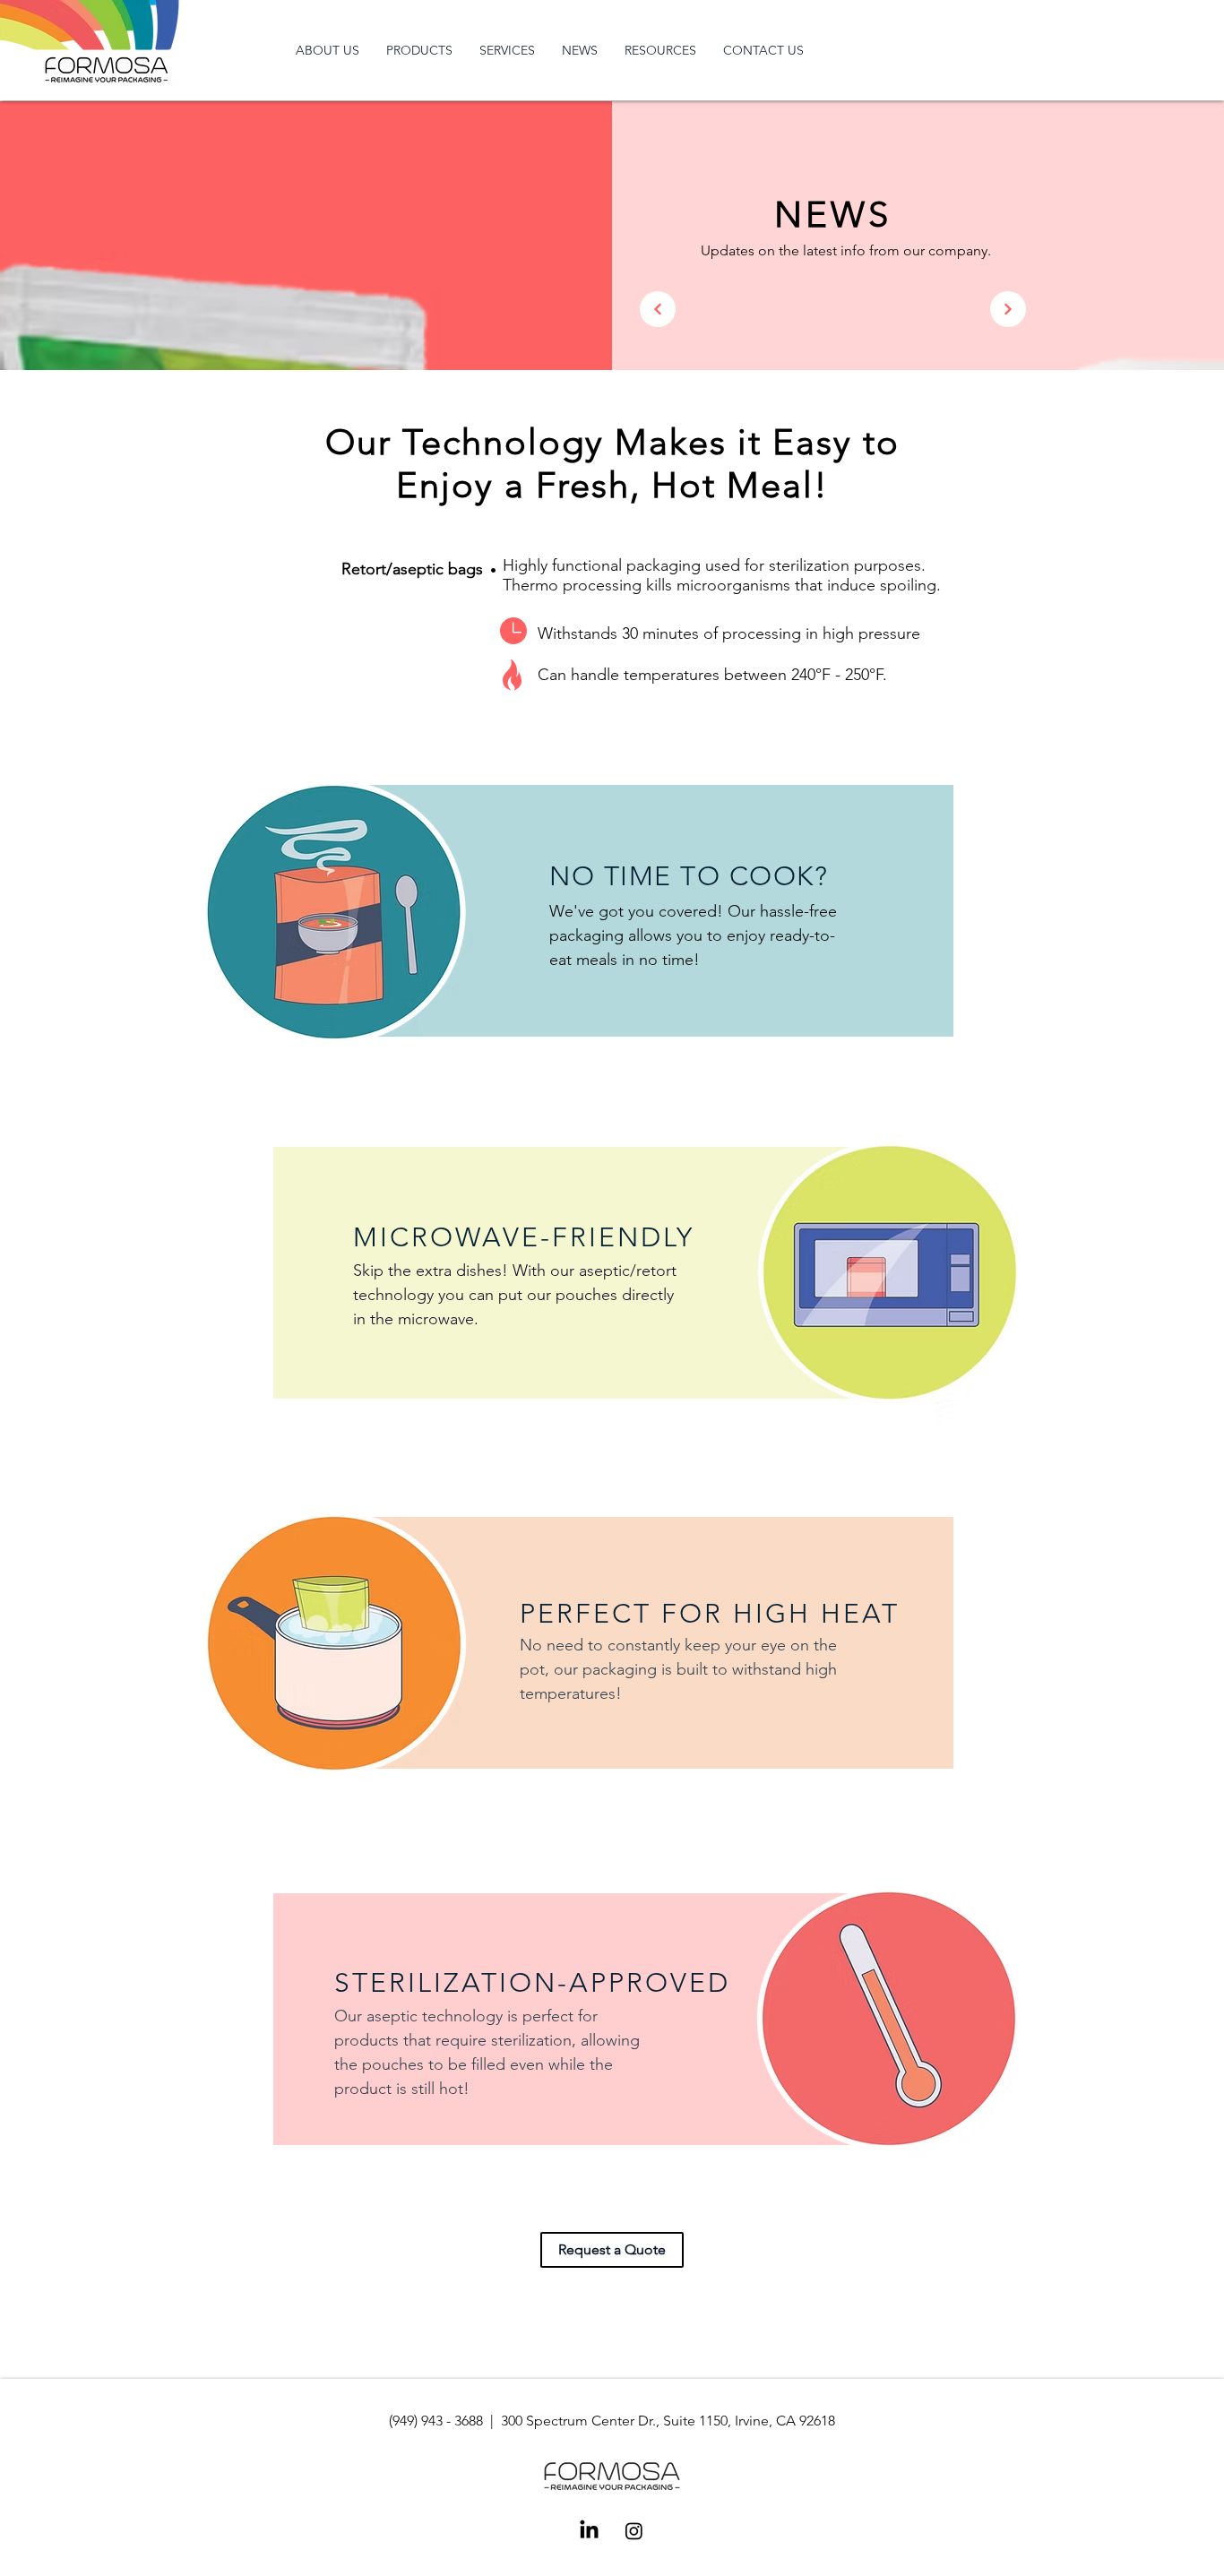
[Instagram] (634, 2531)
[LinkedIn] (589, 2531)
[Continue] (658, 309)
